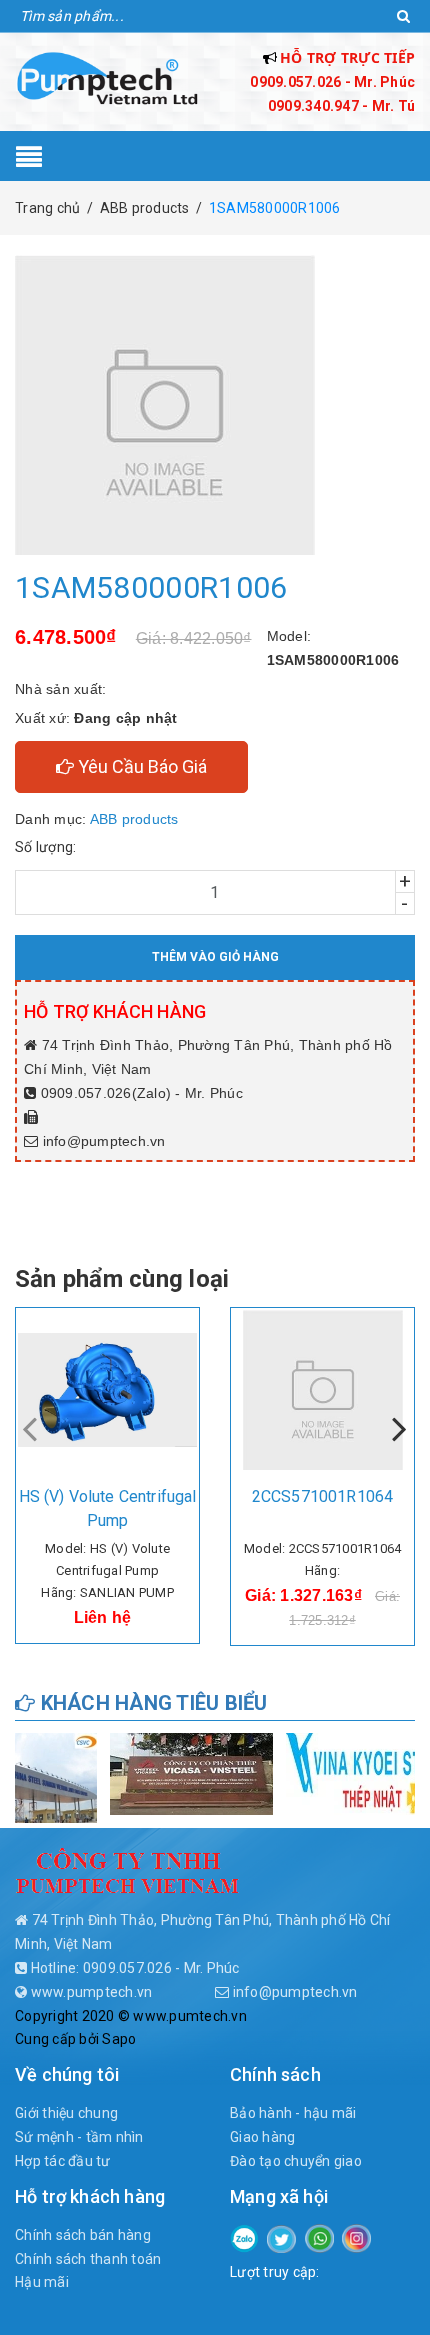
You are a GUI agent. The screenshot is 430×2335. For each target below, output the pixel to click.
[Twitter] (281, 2238)
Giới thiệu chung (66, 2113)
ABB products (134, 819)
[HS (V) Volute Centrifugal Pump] (107, 1390)
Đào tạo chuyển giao (296, 2161)
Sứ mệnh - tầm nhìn (79, 2137)
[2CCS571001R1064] (322, 1390)
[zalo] (244, 2237)
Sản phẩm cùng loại (122, 1279)
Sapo (119, 2039)
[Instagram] (356, 2237)
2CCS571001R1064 (322, 1496)
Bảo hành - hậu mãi (293, 2113)
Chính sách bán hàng (83, 2235)
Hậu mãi (42, 2282)
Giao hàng (262, 2137)
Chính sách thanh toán (88, 2259)
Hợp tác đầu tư (63, 2161)
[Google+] (319, 2237)
